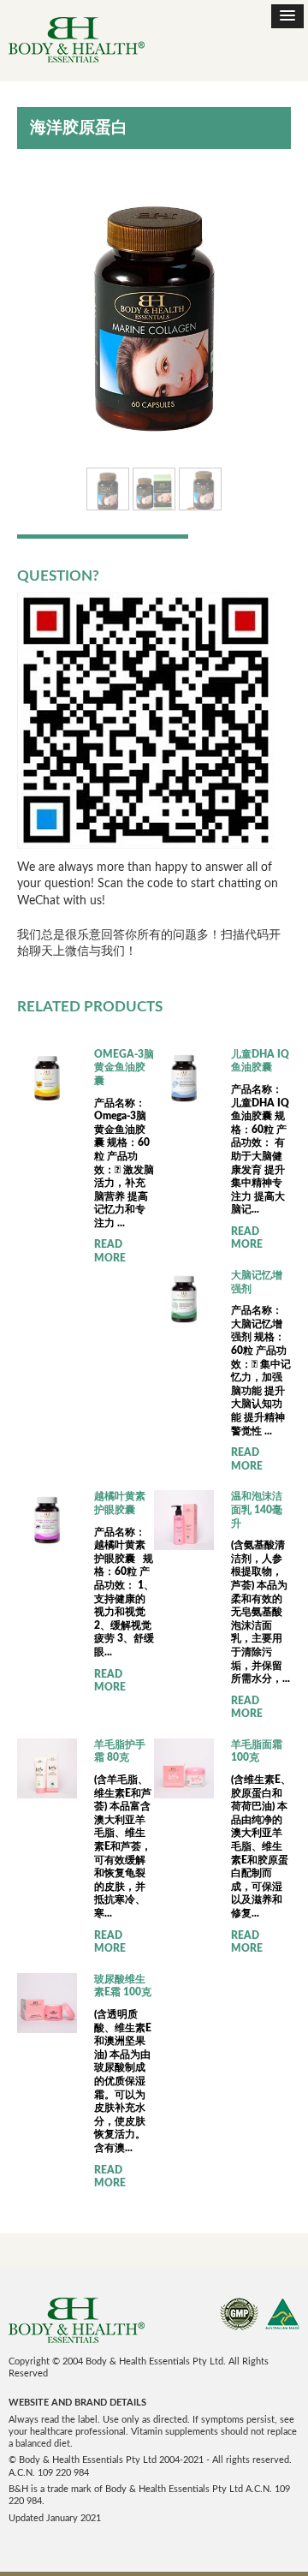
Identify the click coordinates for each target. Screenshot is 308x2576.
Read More (110, 1251)
